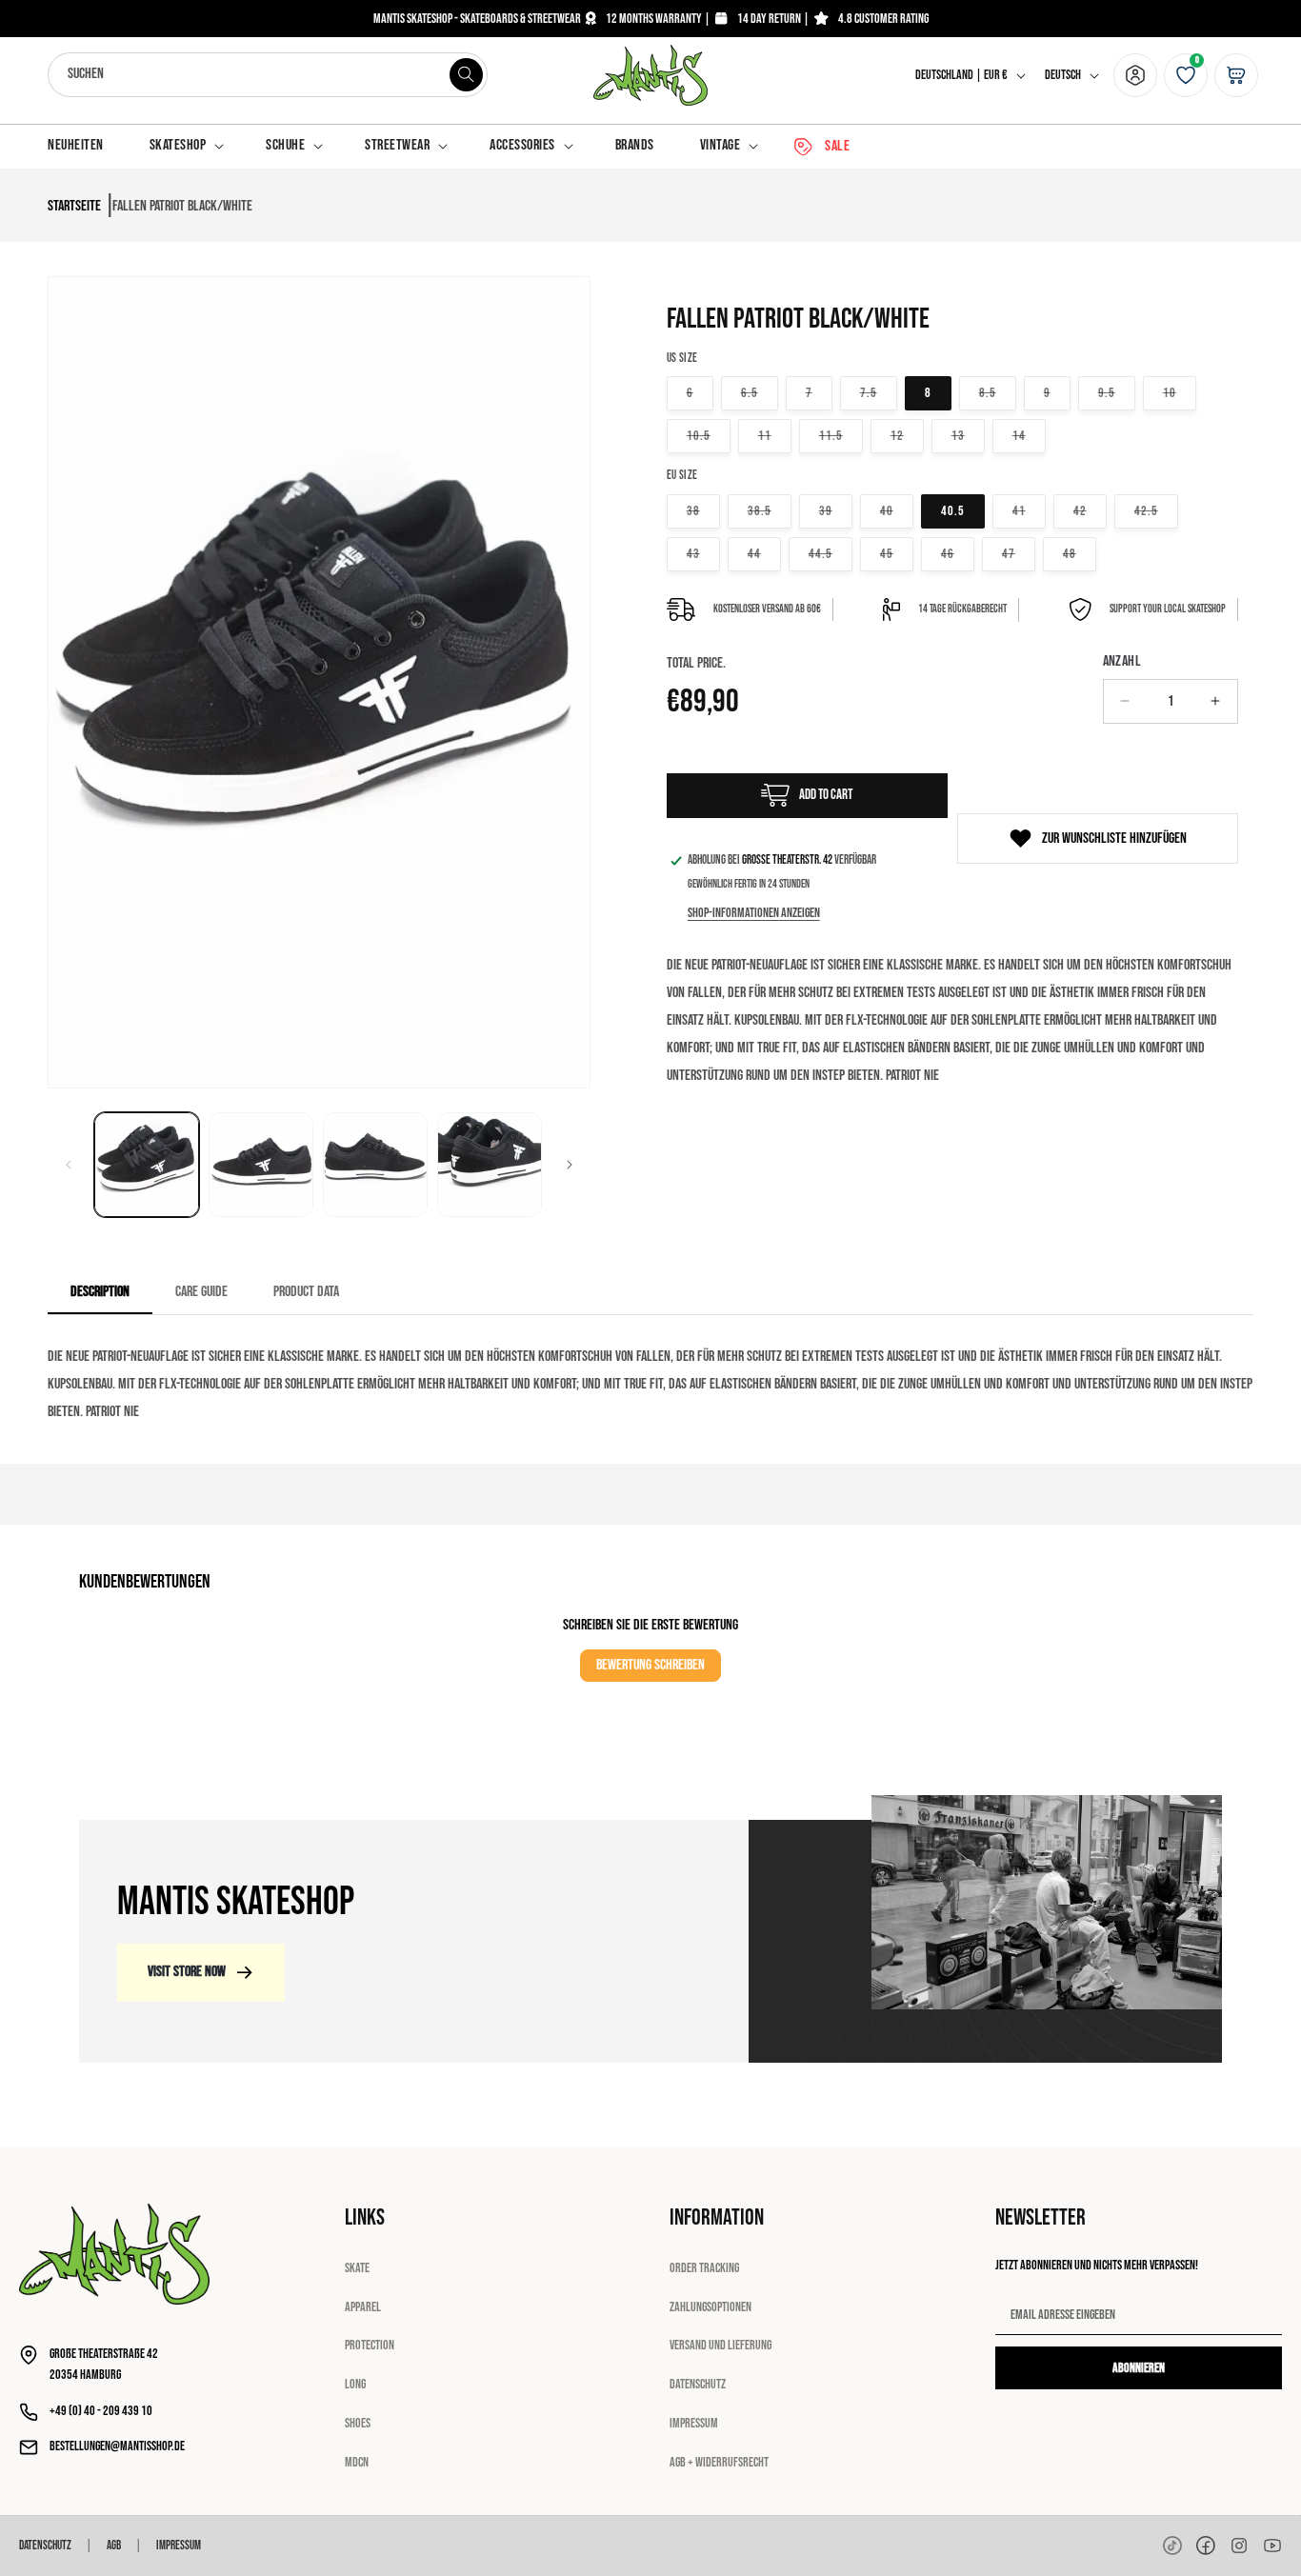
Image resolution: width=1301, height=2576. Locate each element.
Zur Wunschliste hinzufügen (1114, 839)
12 (907, 435)
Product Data (306, 1292)
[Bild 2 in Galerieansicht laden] (261, 1165)
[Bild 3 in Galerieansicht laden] (375, 1165)
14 (1029, 435)
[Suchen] (466, 74)
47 (1019, 553)
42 (1090, 510)
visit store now (187, 1972)
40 (897, 510)
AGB (114, 2546)
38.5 (770, 510)
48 (1080, 553)
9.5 (1117, 392)
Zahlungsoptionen (711, 2307)
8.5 (998, 392)
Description (100, 1292)
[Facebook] (1206, 2546)
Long (355, 2384)
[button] (185, 146)
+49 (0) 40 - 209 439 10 (101, 2411)
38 (703, 510)
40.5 (953, 511)
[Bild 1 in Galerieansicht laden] (147, 1165)
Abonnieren (1139, 2368)
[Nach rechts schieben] (570, 1165)
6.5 (760, 392)
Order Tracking (704, 2268)
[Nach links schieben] (69, 1165)
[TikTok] (1172, 2546)
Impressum (694, 2423)
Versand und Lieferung (721, 2345)
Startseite (74, 206)
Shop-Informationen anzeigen (754, 913)
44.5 (831, 553)
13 (968, 435)
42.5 (1156, 510)
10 (1180, 392)
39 (836, 510)
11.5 (841, 435)
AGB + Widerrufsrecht (719, 2462)
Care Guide (201, 1292)
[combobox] (268, 75)
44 (764, 553)
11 (775, 435)
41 (1029, 510)
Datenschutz (698, 2384)
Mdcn (357, 2462)
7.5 (879, 392)
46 (958, 553)
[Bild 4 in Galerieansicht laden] (490, 1165)
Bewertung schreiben (650, 1665)
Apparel (363, 2307)
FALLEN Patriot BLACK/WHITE (182, 206)
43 (703, 553)
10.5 (709, 435)
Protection (370, 2345)
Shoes (358, 2423)
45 (897, 553)
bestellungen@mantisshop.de (117, 2446)
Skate (357, 2268)
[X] (1239, 2546)
